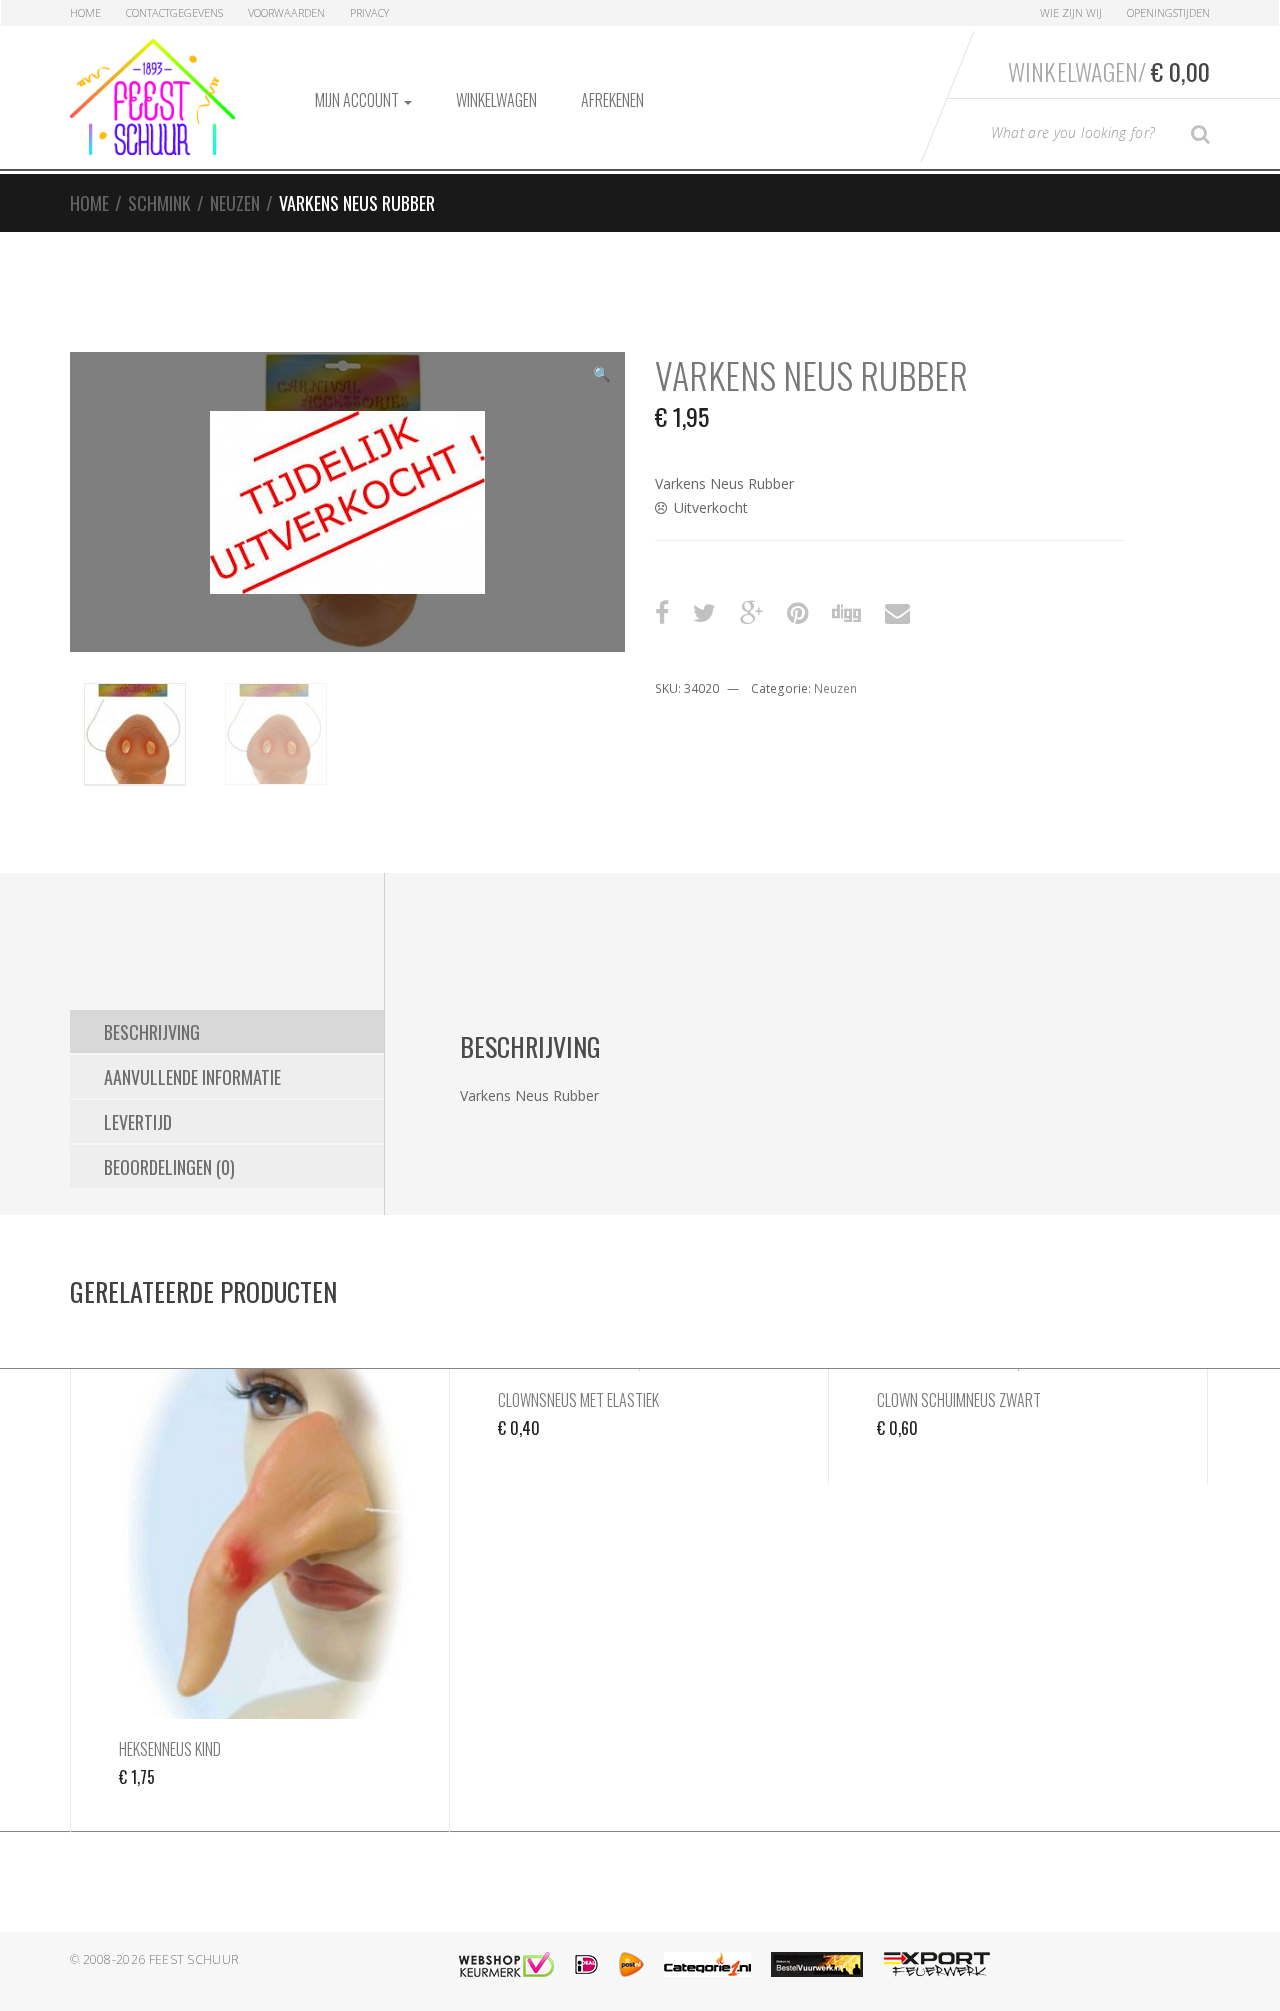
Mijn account (358, 100)
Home (85, 12)
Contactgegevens (174, 12)
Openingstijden (1168, 12)
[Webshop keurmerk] (506, 1964)
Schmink (159, 203)
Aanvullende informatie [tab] (192, 1077)
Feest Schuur (194, 1959)
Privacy (369, 12)
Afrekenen (612, 100)
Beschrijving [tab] (152, 1032)
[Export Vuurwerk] (937, 1964)
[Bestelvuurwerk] (817, 1964)
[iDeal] (586, 1964)
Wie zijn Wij (1071, 12)
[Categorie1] (707, 1964)
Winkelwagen (496, 100)
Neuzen (235, 203)
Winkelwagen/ (1109, 71)
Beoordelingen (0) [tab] (169, 1167)
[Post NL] (631, 1964)
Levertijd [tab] (138, 1122)
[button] (601, 376)
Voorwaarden (286, 12)
